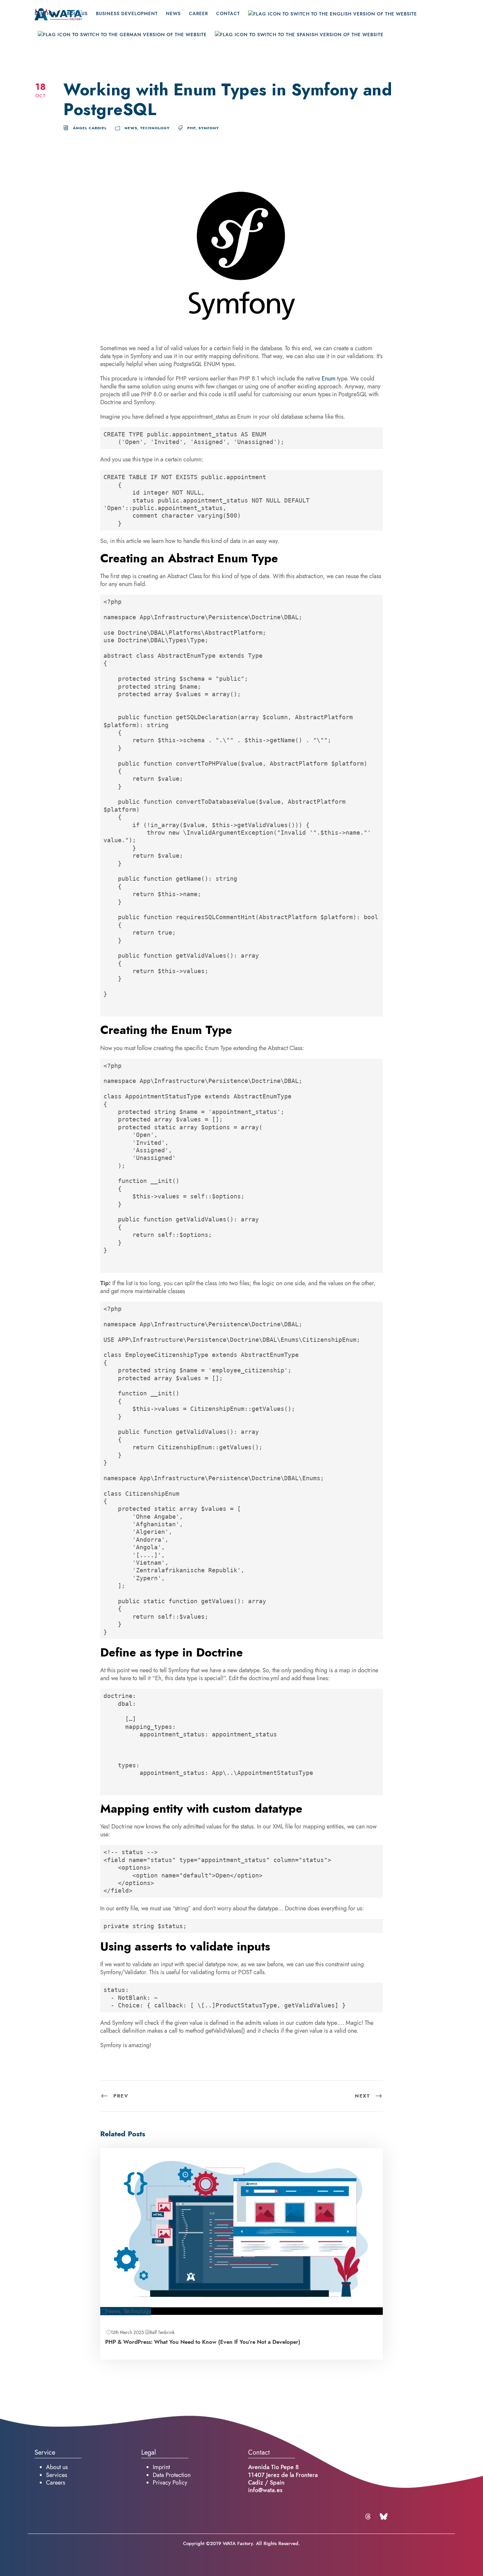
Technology (155, 128)
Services (57, 2475)
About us (57, 2467)
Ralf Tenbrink (162, 2332)
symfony (209, 128)
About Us (76, 14)
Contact (228, 14)
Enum (329, 378)
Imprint (161, 2467)
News (173, 14)
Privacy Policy (170, 2482)
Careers (56, 2482)
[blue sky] (384, 2516)
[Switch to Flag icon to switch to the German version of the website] (122, 41)
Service (45, 14)
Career (198, 14)
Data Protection (172, 2475)
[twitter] (369, 2516)
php (191, 128)
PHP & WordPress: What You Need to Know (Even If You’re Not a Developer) (203, 2342)
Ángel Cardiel (90, 128)
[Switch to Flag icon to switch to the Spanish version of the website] (299, 41)
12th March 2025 (127, 2332)
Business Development (127, 14)
